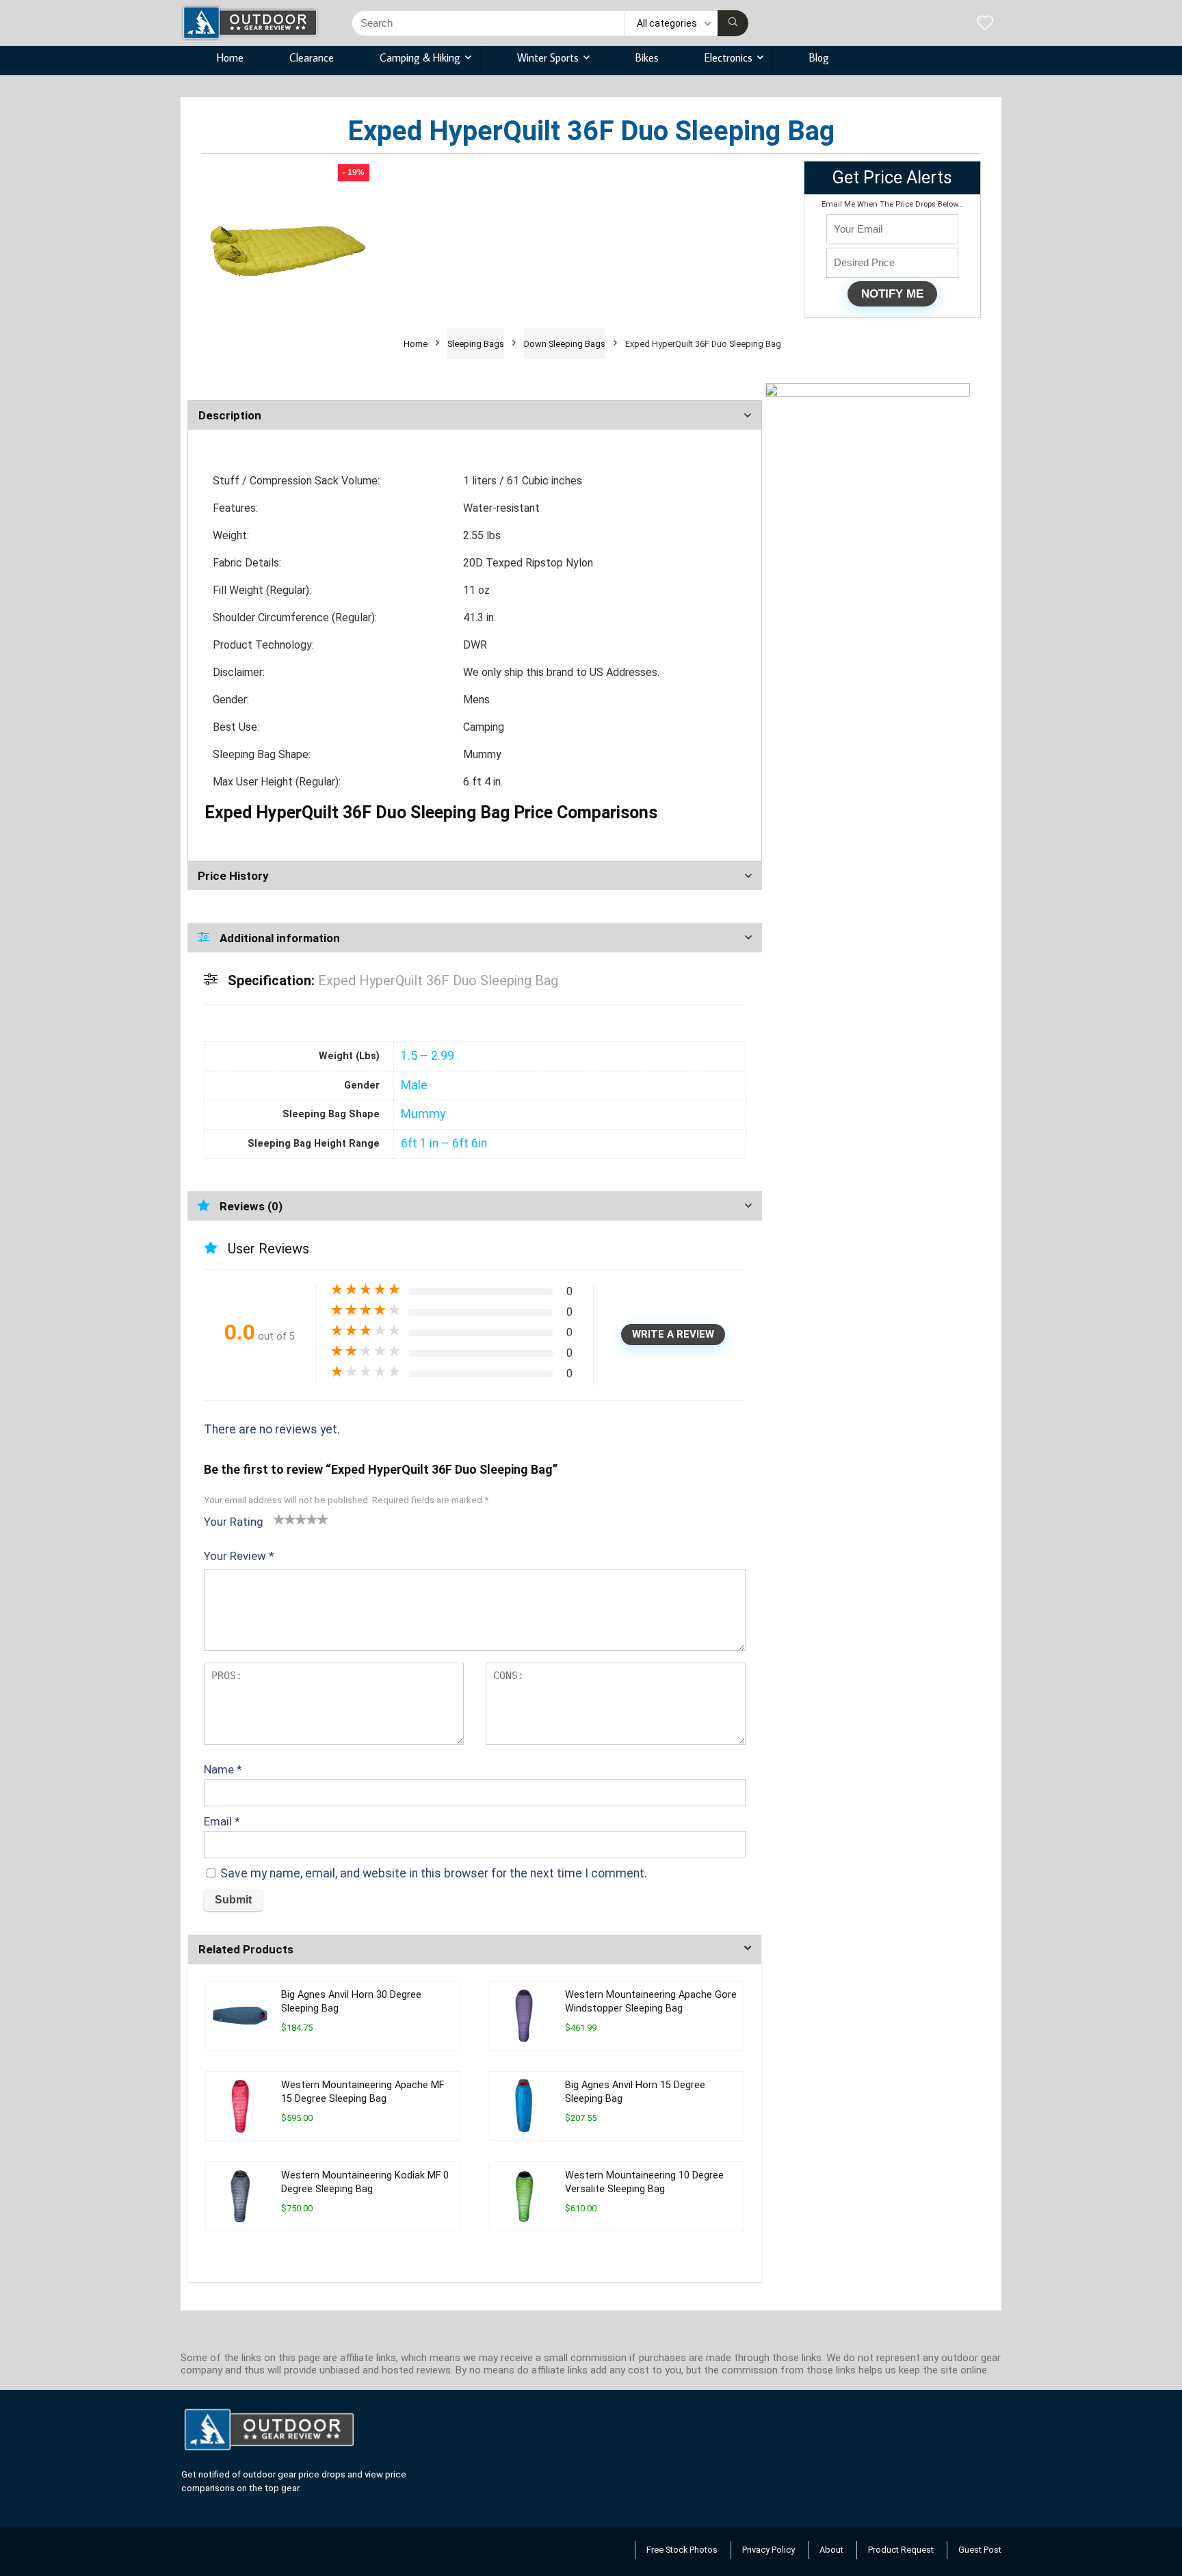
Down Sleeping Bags (565, 344)
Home (230, 57)
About (831, 2550)
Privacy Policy (769, 2550)
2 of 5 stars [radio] (285, 1519)
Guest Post (980, 2550)
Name (223, 1769)
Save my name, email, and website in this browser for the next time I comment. (434, 1873)
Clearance (312, 57)
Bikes (647, 57)
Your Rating (234, 1522)
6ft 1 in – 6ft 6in (444, 1143)
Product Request (901, 2550)
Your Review (239, 1556)
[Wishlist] (985, 24)
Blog (819, 57)
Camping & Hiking (420, 57)
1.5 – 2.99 (428, 1056)
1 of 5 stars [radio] (279, 1519)
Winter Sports (548, 57)
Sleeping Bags (476, 344)
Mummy (423, 1114)
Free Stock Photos (682, 2550)
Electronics (728, 57)
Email (222, 1821)
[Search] (733, 23)
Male (414, 1085)
